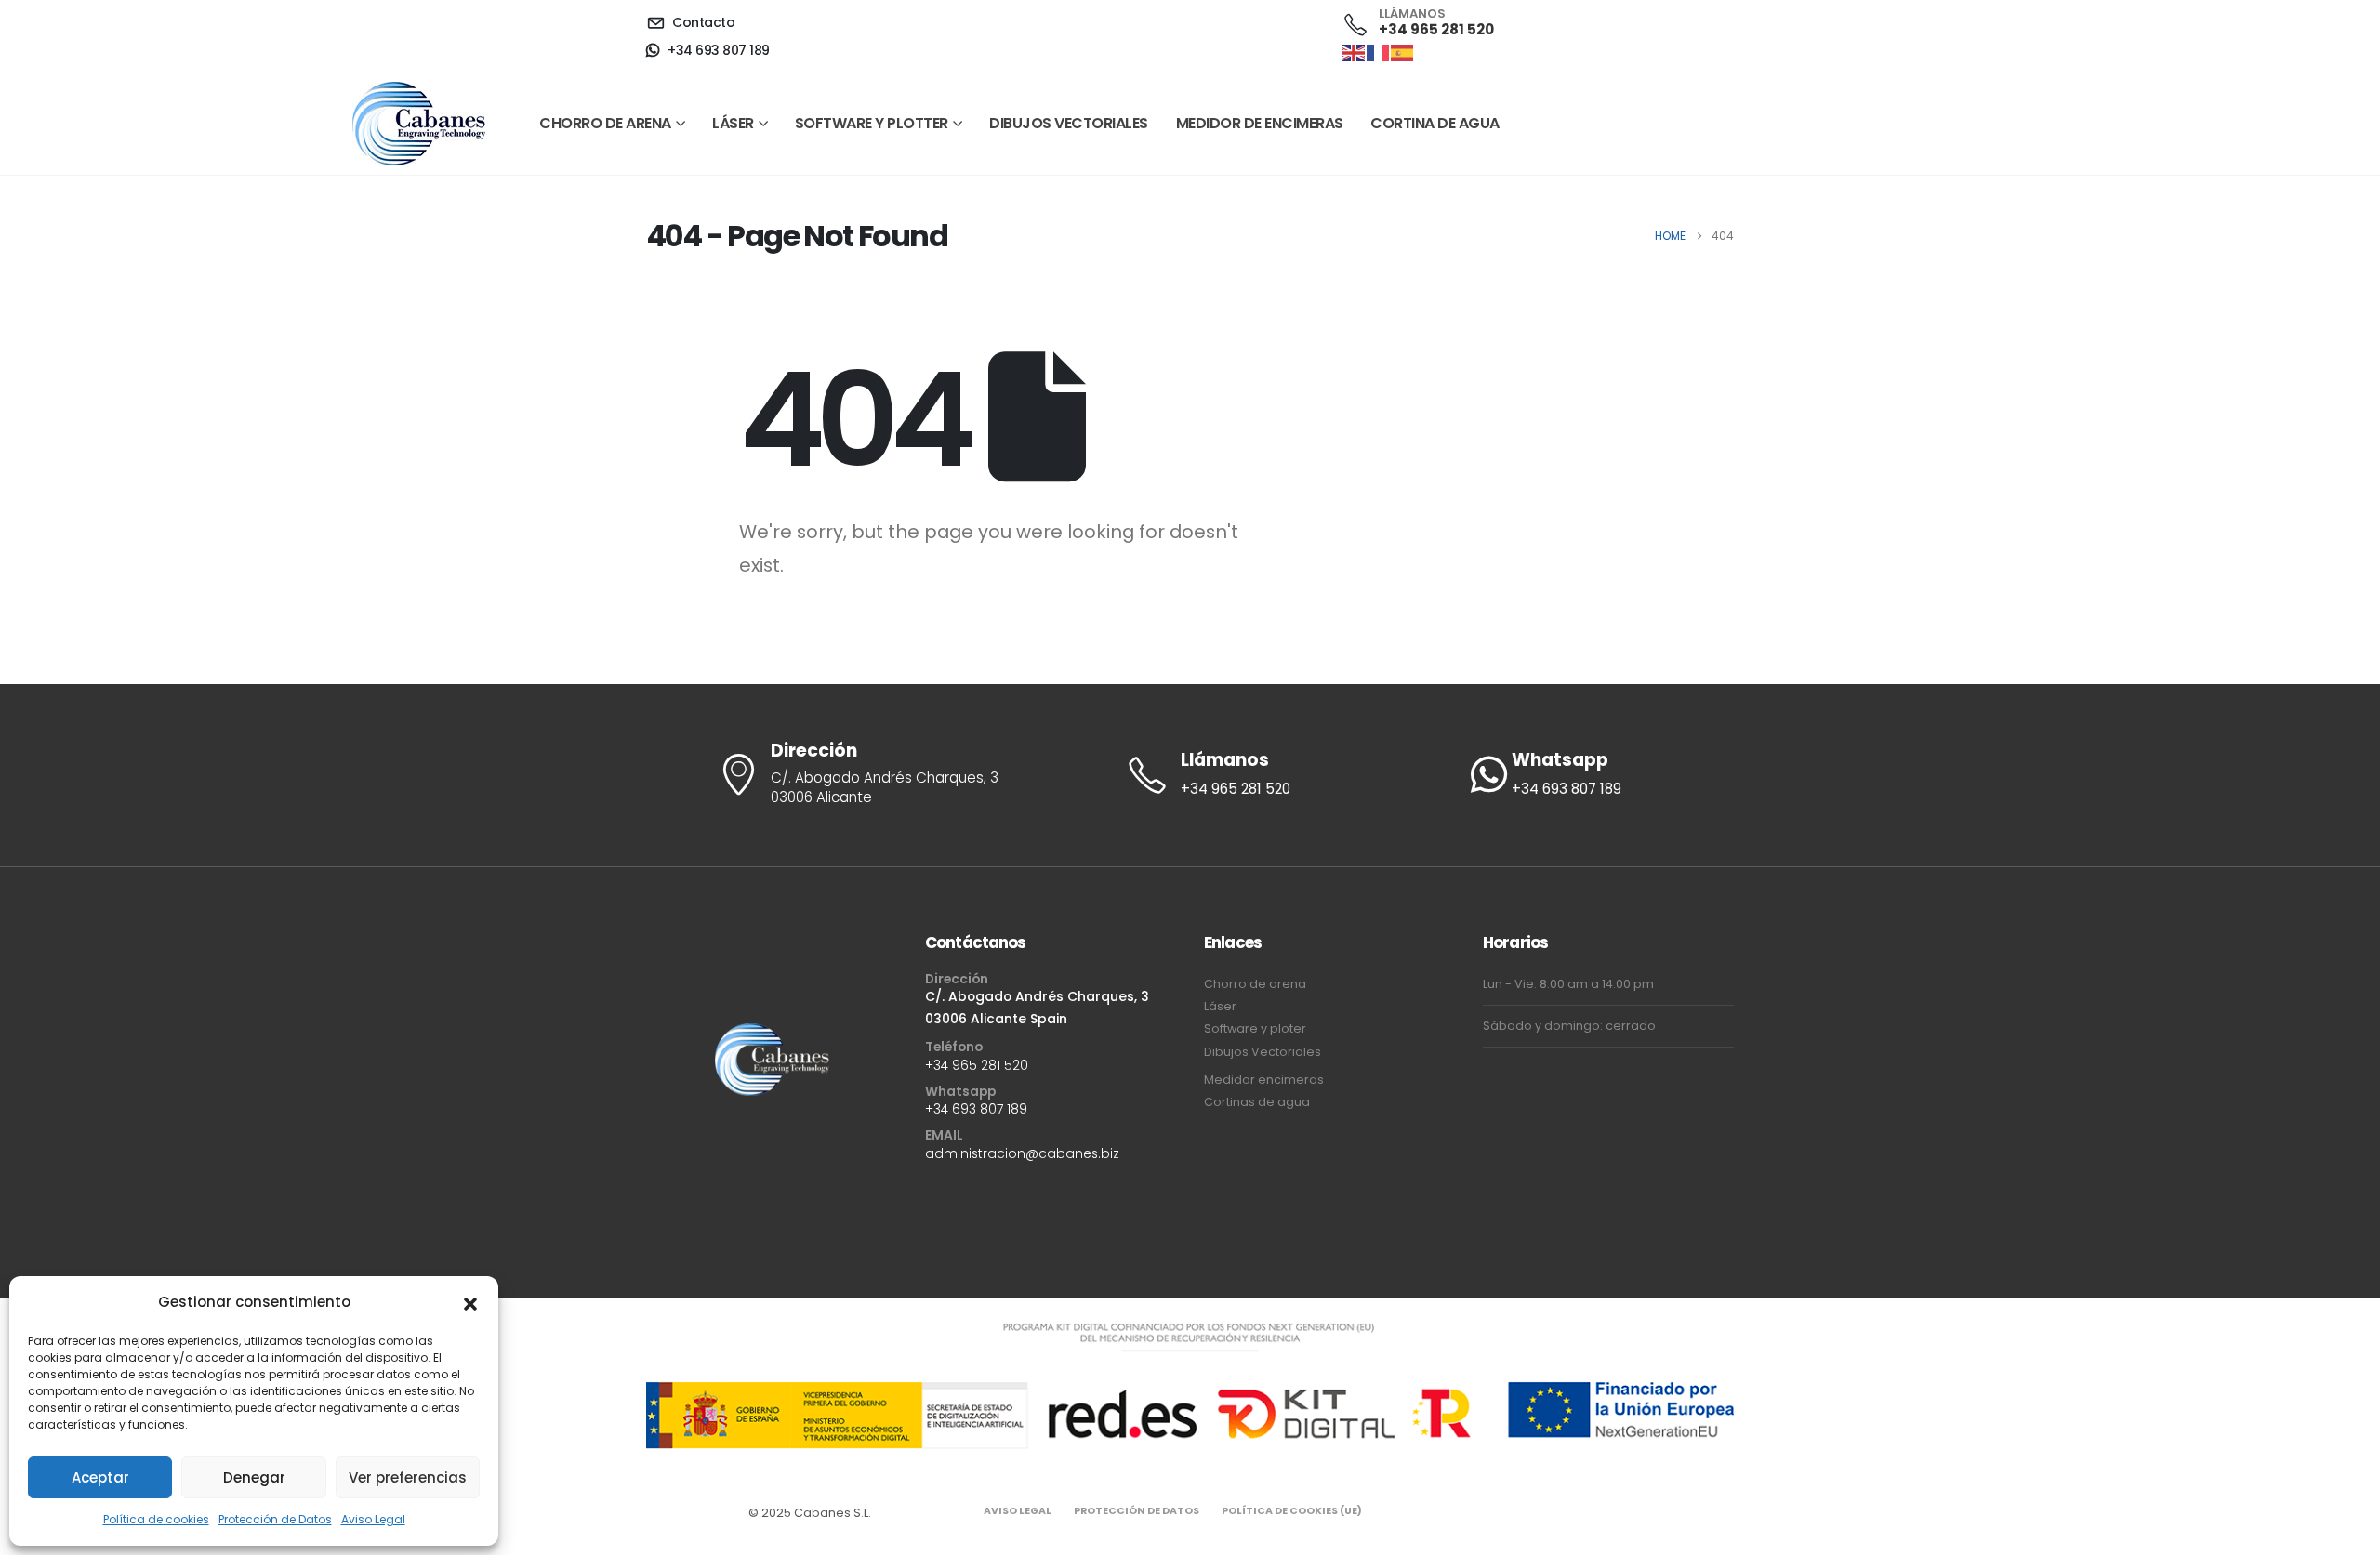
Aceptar (100, 1477)
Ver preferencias (408, 1477)
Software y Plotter (872, 123)
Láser (733, 123)
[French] (1379, 52)
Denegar (254, 1477)
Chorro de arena (605, 123)
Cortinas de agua (1257, 1102)
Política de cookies (156, 1519)
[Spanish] (1403, 52)
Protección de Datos (275, 1519)
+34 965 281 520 (977, 1065)
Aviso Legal (373, 1519)
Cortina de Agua (1435, 123)
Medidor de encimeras (1260, 123)
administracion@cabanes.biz (1022, 1153)
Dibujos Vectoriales (1069, 123)
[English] (1355, 52)
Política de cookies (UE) (1292, 1511)
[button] (470, 1302)
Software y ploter (1255, 1028)
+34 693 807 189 (976, 1109)
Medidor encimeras (1264, 1080)
